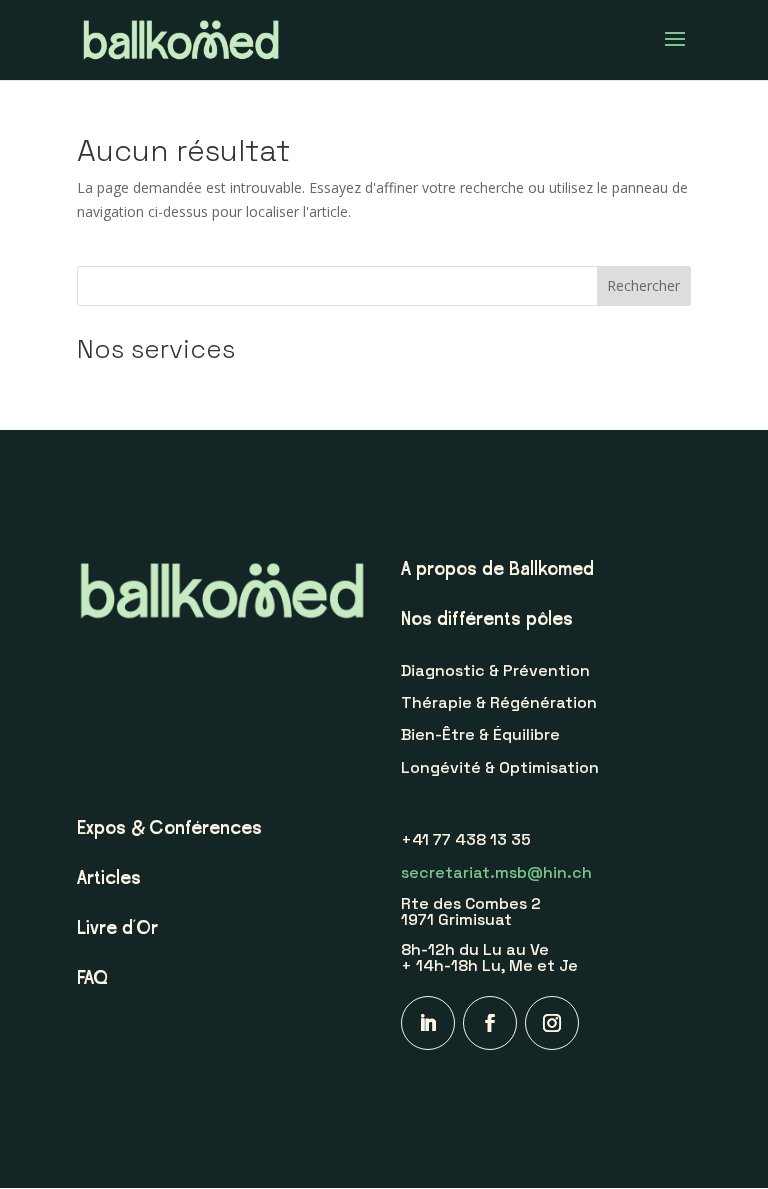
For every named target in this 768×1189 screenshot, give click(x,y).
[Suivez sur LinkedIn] (428, 1023)
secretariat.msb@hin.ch (496, 872)
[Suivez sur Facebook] (490, 1023)
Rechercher (643, 285)
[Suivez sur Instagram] (552, 1023)
